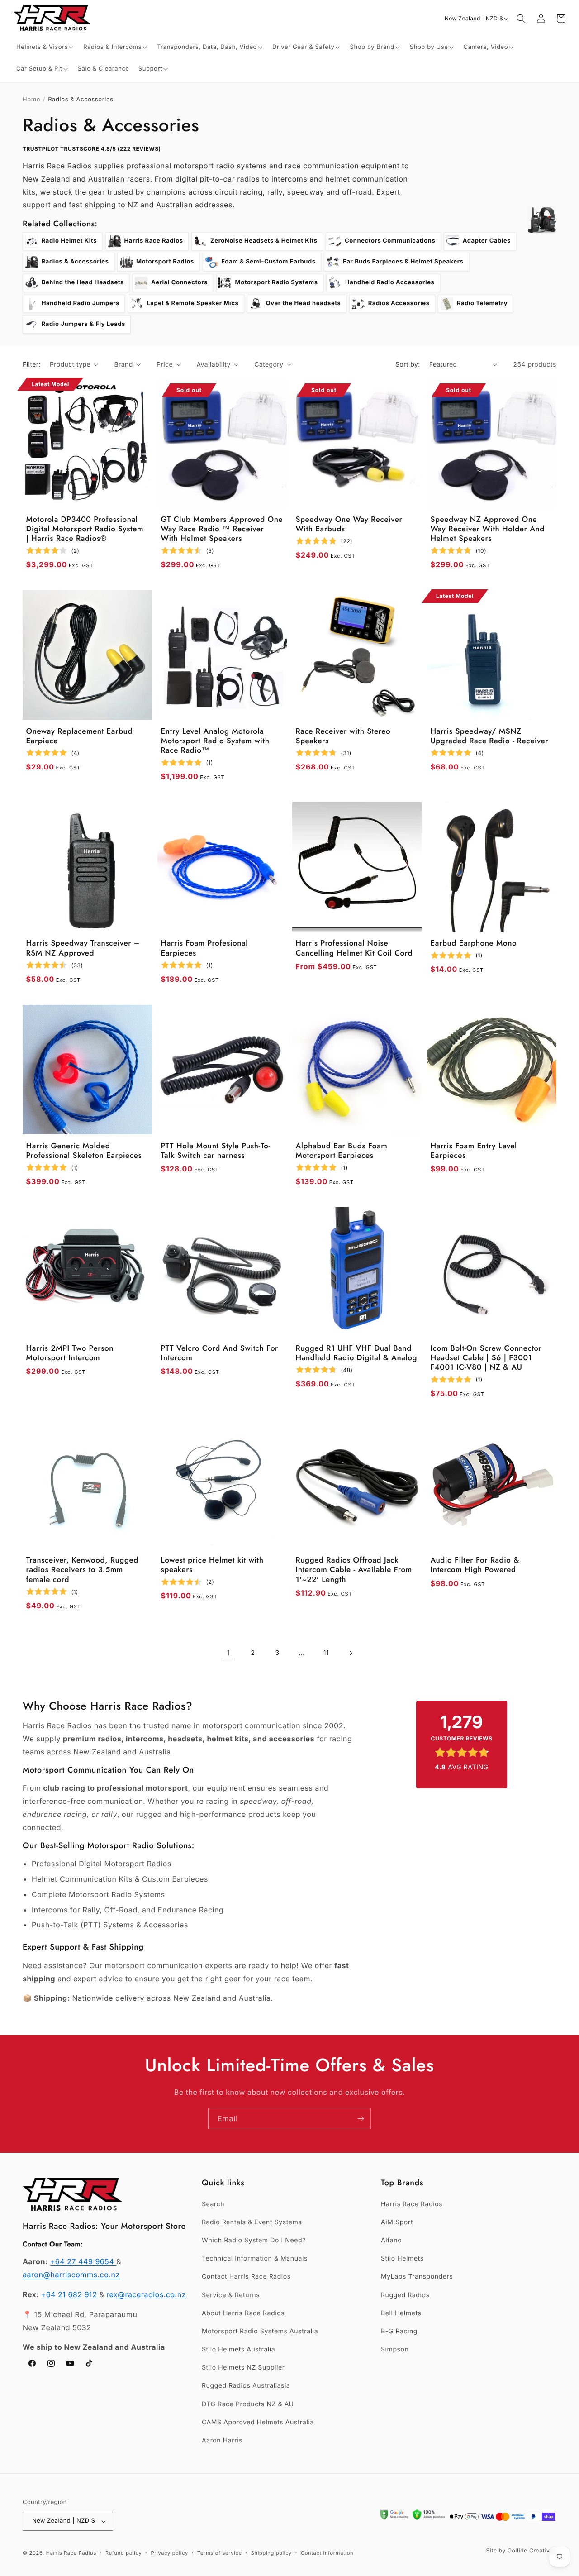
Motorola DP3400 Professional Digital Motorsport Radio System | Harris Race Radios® (85, 530)
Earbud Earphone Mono (474, 944)
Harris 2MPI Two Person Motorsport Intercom (70, 1354)
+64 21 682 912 (70, 2294)
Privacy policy (170, 2553)
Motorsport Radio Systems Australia (260, 2331)
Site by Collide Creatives (521, 2550)
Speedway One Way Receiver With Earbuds (349, 525)
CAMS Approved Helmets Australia (258, 2422)
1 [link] (228, 1653)
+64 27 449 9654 (83, 2261)
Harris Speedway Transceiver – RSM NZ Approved (83, 949)
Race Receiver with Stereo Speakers (343, 737)
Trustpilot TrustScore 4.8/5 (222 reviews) (92, 149)
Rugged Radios (405, 2295)
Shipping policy (271, 2553)
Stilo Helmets (402, 2258)
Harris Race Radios (412, 2204)
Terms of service (220, 2553)
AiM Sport (397, 2222)
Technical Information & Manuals (255, 2258)
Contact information (327, 2553)
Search (213, 2204)
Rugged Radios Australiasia (246, 2386)
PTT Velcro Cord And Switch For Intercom (220, 1354)
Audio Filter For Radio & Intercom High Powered (475, 1565)
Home (31, 100)
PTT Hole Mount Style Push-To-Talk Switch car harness (216, 1151)
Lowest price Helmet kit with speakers (212, 1565)
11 (326, 1653)
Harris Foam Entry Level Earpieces (474, 1151)
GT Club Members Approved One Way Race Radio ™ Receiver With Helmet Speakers (222, 530)
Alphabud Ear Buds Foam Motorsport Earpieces (342, 1151)
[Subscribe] (361, 2119)
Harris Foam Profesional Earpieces (205, 949)
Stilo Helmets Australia (238, 2349)
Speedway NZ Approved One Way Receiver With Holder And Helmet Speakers (488, 530)
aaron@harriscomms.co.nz (71, 2275)
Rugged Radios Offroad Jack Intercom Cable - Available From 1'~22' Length (354, 1570)
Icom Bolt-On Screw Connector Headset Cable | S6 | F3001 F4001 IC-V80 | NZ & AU (486, 1358)
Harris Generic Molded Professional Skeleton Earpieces (84, 1151)
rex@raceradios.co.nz (146, 2294)
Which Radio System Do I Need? (254, 2240)
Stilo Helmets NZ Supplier (243, 2368)
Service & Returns (231, 2295)
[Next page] (351, 1653)
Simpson (395, 2349)
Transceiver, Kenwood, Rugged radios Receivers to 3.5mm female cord (82, 1570)
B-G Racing (399, 2331)
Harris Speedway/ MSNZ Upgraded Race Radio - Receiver (490, 737)
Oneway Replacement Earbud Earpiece (80, 737)
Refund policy (123, 2553)
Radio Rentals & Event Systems (252, 2222)
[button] (45, 47)
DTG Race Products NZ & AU (248, 2404)
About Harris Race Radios (243, 2313)
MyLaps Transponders (417, 2277)
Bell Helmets (401, 2313)
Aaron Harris (222, 2440)
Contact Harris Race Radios (246, 2277)
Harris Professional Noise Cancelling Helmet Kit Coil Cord (354, 949)
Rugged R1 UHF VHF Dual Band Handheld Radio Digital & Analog (357, 1354)
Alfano (391, 2240)
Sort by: (408, 365)
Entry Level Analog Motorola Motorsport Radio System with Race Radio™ (215, 741)
